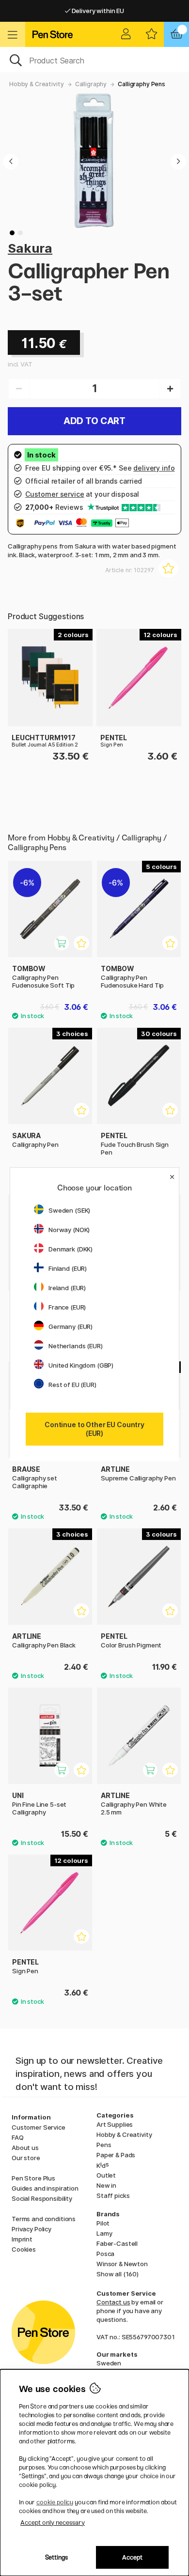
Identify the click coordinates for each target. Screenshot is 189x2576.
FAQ (18, 2137)
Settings (56, 2557)
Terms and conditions (44, 2219)
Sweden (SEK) (69, 1210)
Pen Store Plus (33, 2178)
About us (25, 2148)
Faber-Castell (117, 2243)
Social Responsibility (42, 2198)
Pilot (103, 2223)
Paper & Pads (116, 2155)
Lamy (104, 2233)
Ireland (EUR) (67, 1288)
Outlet (106, 2175)
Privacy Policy (31, 2229)
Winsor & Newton (122, 2264)
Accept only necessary (53, 2523)
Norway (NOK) (69, 1230)
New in (106, 2185)
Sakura (30, 248)
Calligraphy (91, 84)
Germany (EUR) (71, 1326)
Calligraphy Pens (142, 84)
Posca (105, 2254)
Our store (26, 2158)
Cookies (24, 2249)
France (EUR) (67, 1307)
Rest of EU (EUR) (72, 1385)
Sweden (109, 2363)
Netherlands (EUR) (76, 1346)
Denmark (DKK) (71, 1249)
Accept (132, 2557)
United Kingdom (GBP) (81, 1365)
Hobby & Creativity (36, 84)
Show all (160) (118, 2274)
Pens (104, 2145)
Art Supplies (115, 2124)
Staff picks (113, 2195)
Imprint (22, 2239)
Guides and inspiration (45, 2188)
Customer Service (39, 2127)
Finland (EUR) (68, 1268)
